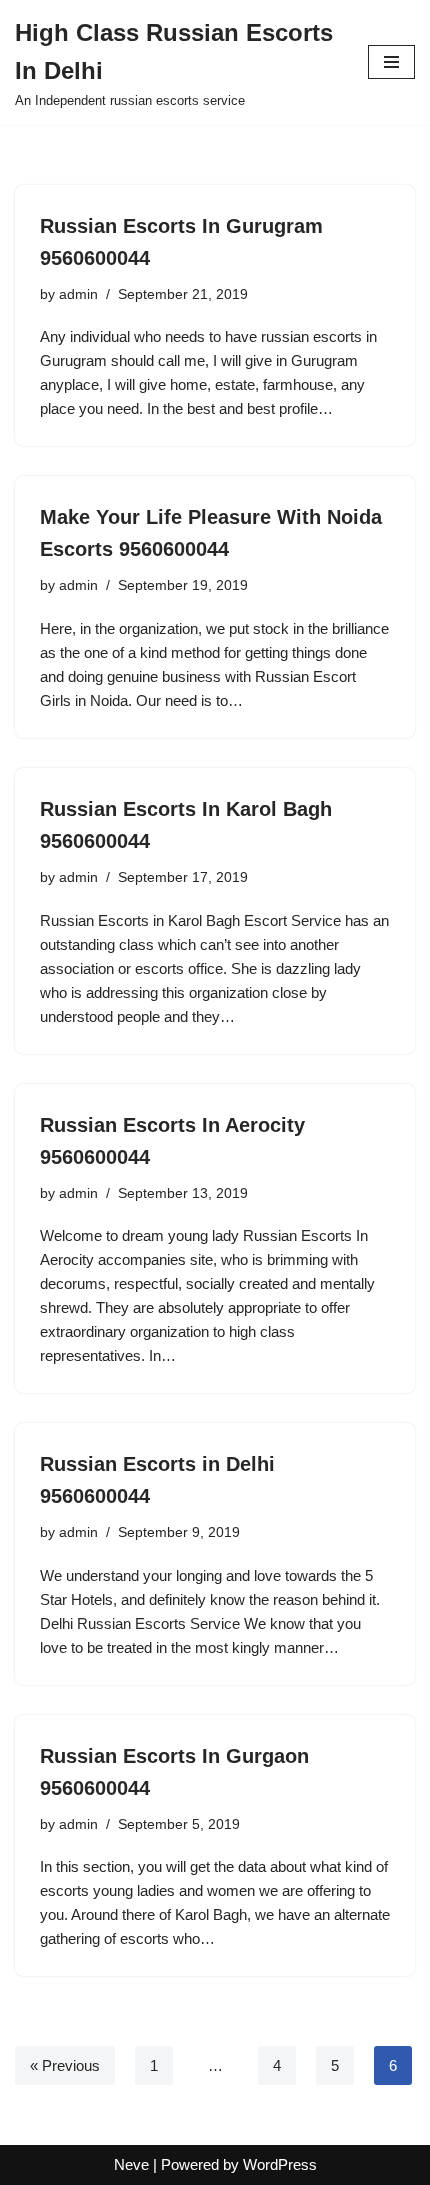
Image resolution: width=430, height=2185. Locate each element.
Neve (131, 2164)
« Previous (65, 2065)
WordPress (280, 2164)
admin (78, 294)
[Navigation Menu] (391, 62)
